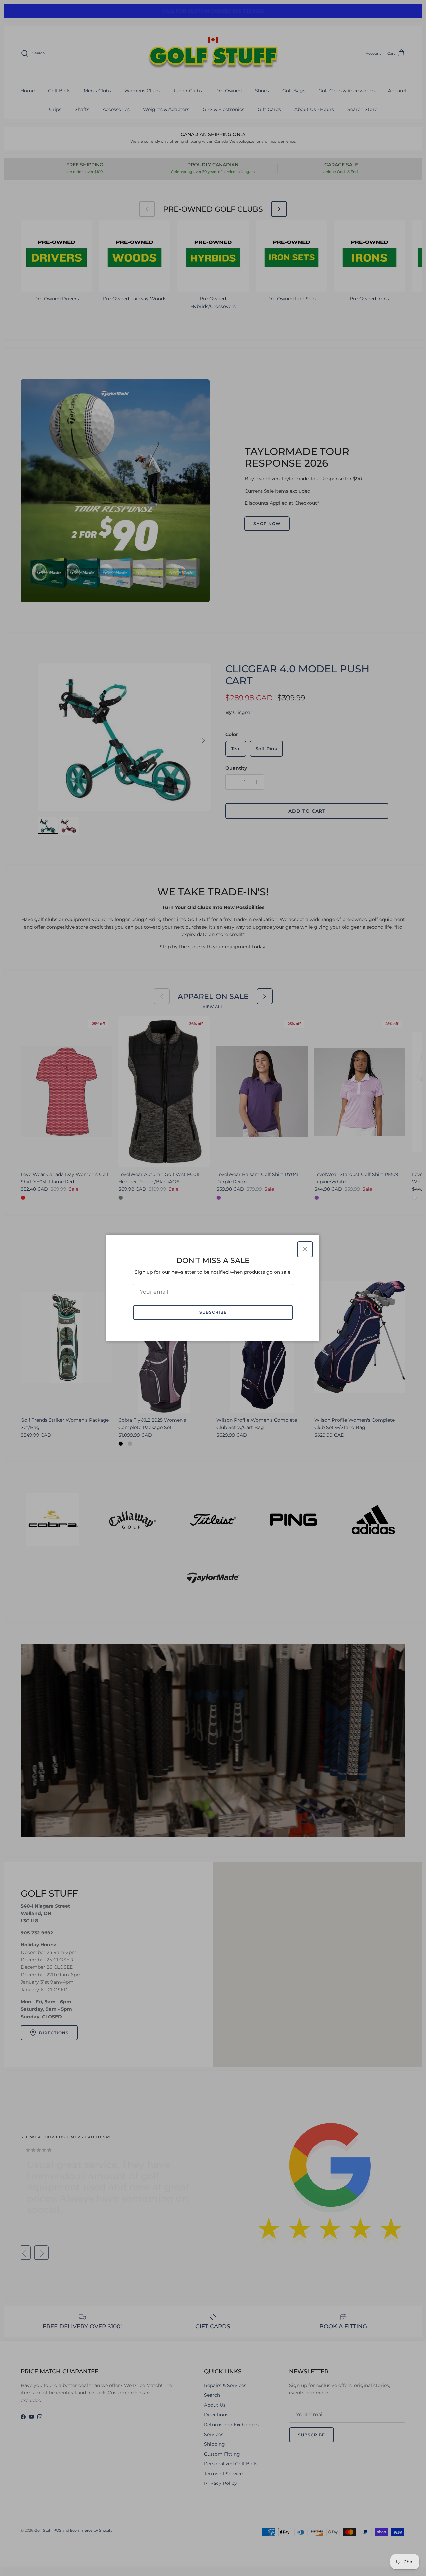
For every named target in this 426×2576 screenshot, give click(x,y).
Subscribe (213, 1312)
